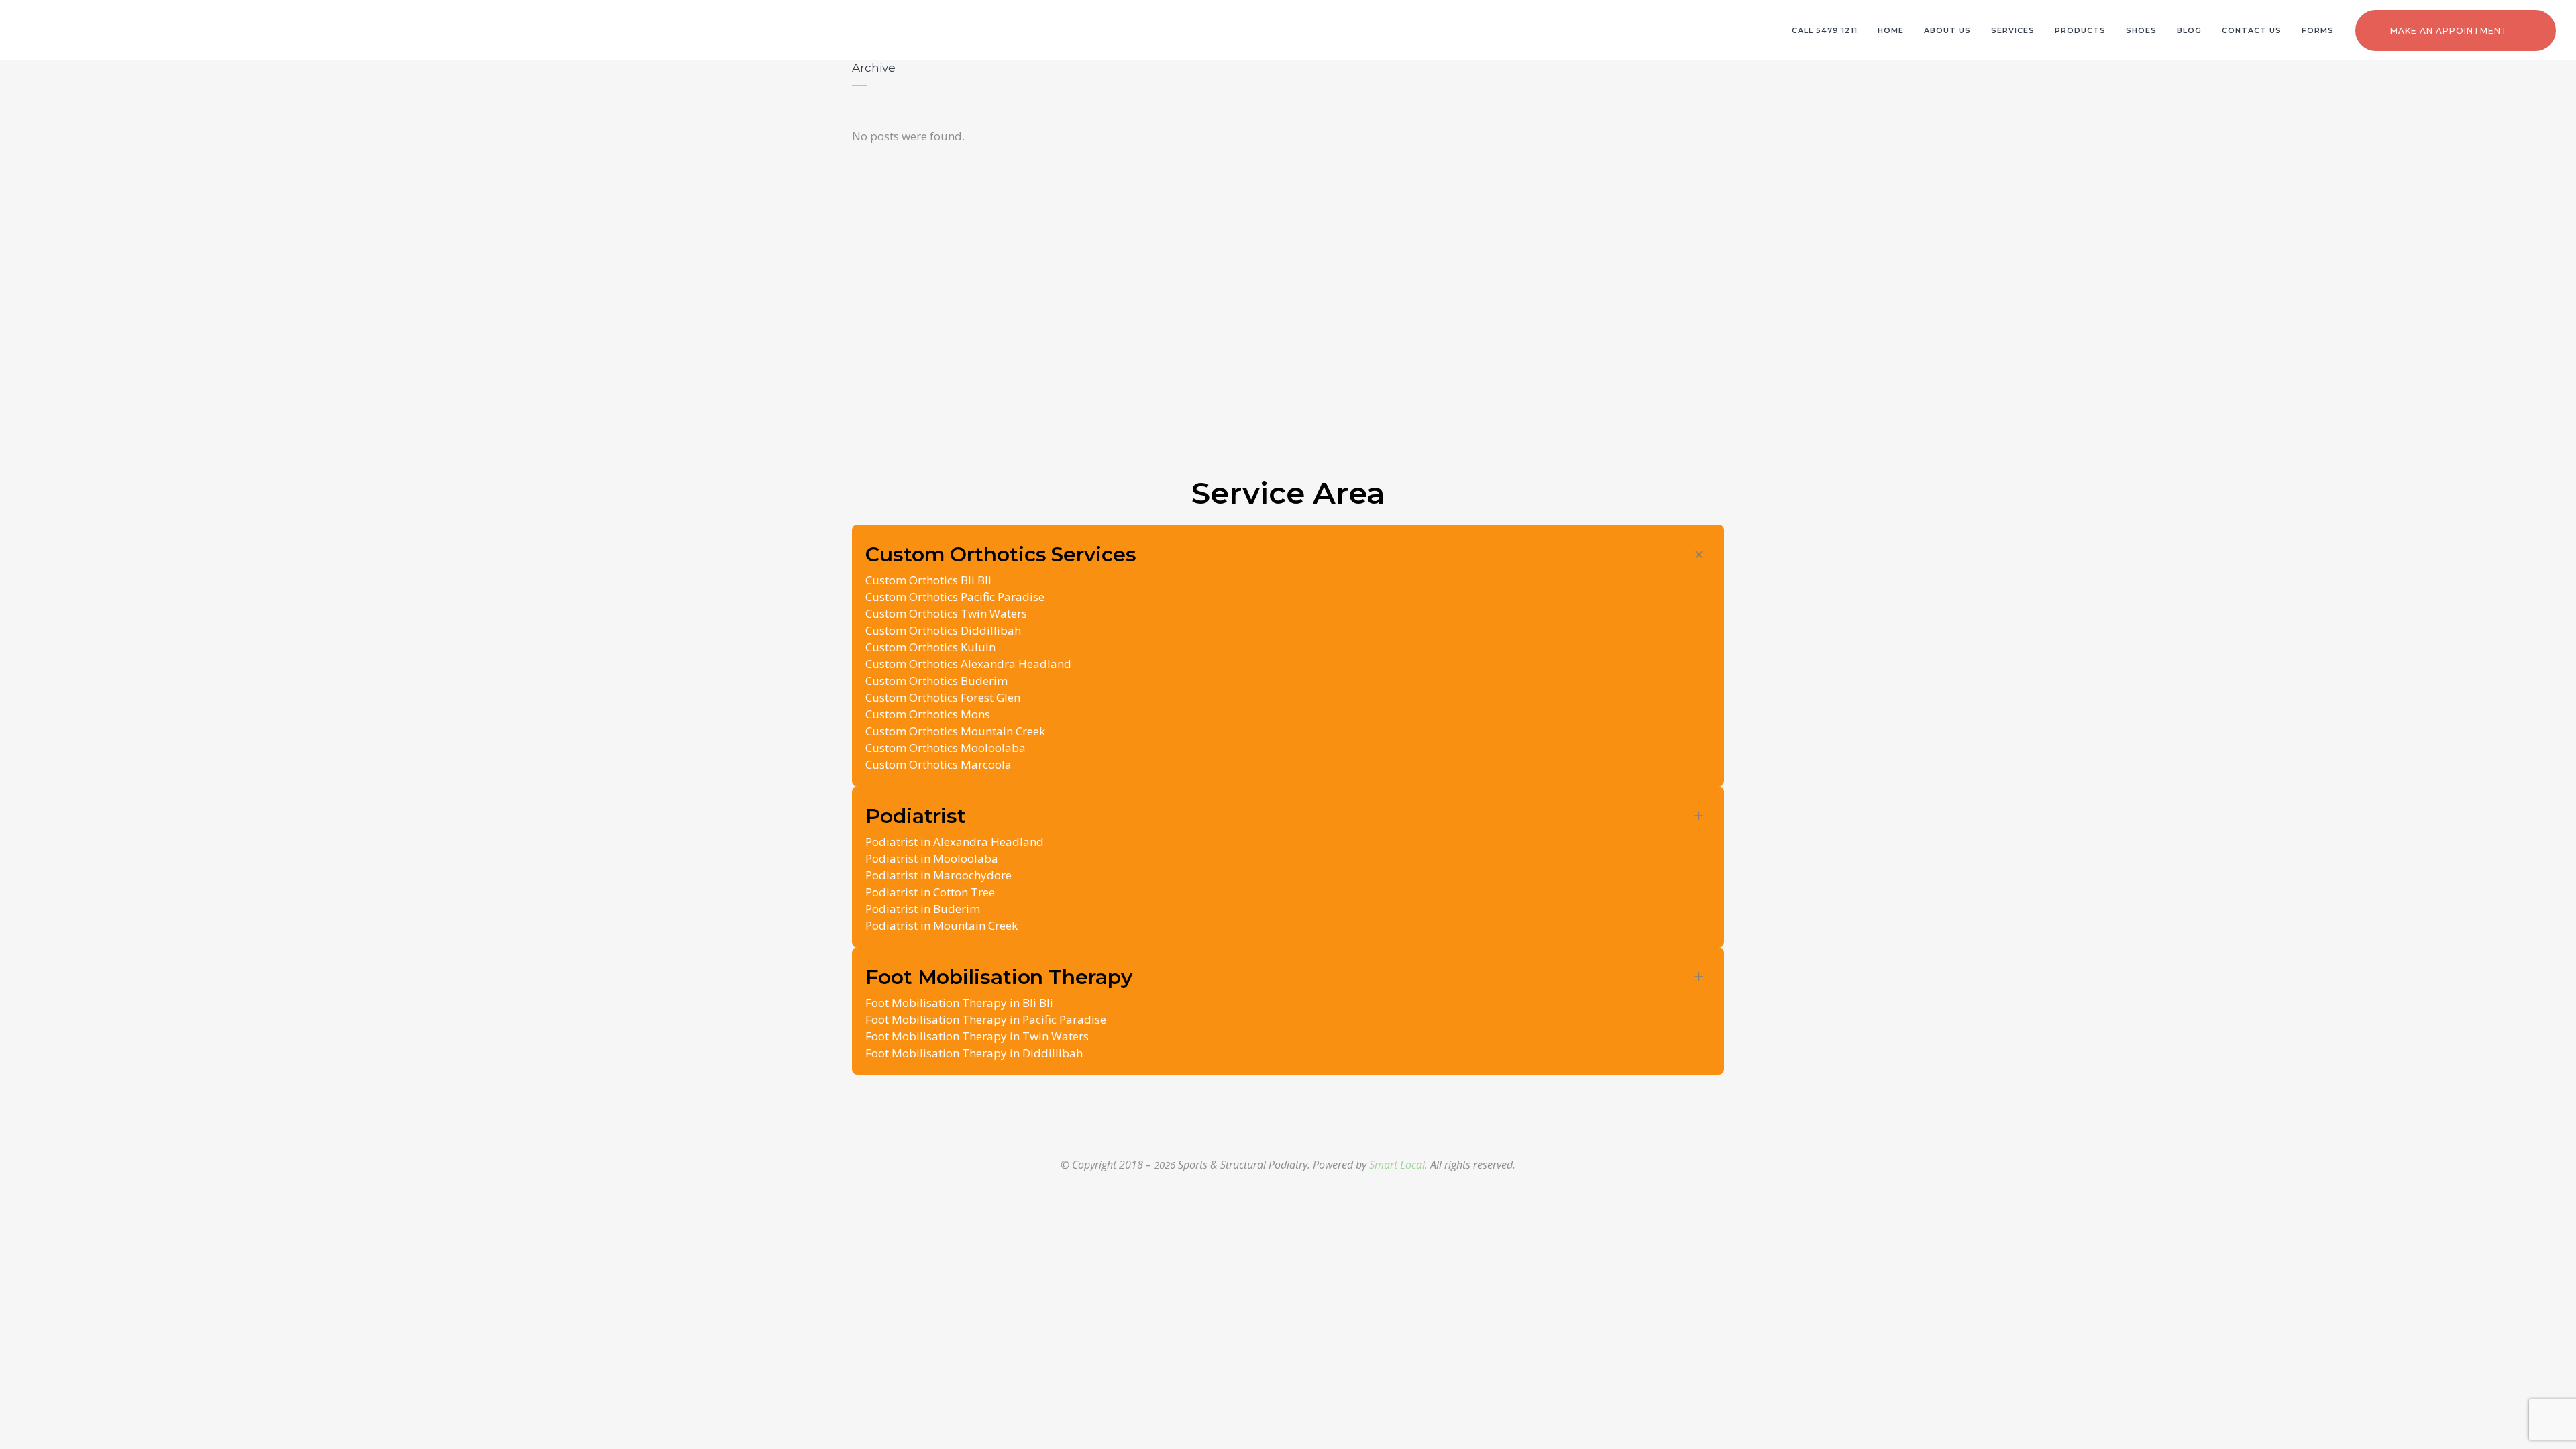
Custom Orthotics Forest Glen (943, 697)
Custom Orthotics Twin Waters (946, 613)
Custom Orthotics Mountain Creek (955, 731)
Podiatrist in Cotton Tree (930, 892)
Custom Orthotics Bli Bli (928, 580)
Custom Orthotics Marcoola (938, 764)
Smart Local (1397, 1165)
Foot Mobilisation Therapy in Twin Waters (977, 1036)
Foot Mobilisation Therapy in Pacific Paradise (986, 1019)
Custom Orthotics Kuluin (930, 647)
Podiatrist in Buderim (923, 909)
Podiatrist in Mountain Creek (942, 925)
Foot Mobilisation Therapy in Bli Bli (959, 1003)
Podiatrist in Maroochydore (938, 875)
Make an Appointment (2449, 31)
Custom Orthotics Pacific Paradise (955, 597)
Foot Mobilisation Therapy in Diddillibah (974, 1053)
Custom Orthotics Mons (928, 714)
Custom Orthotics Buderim (936, 681)
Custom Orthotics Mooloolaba (946, 748)
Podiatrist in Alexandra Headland (955, 842)
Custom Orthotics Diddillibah (943, 630)
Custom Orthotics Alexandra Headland (968, 664)
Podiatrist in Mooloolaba (932, 858)
